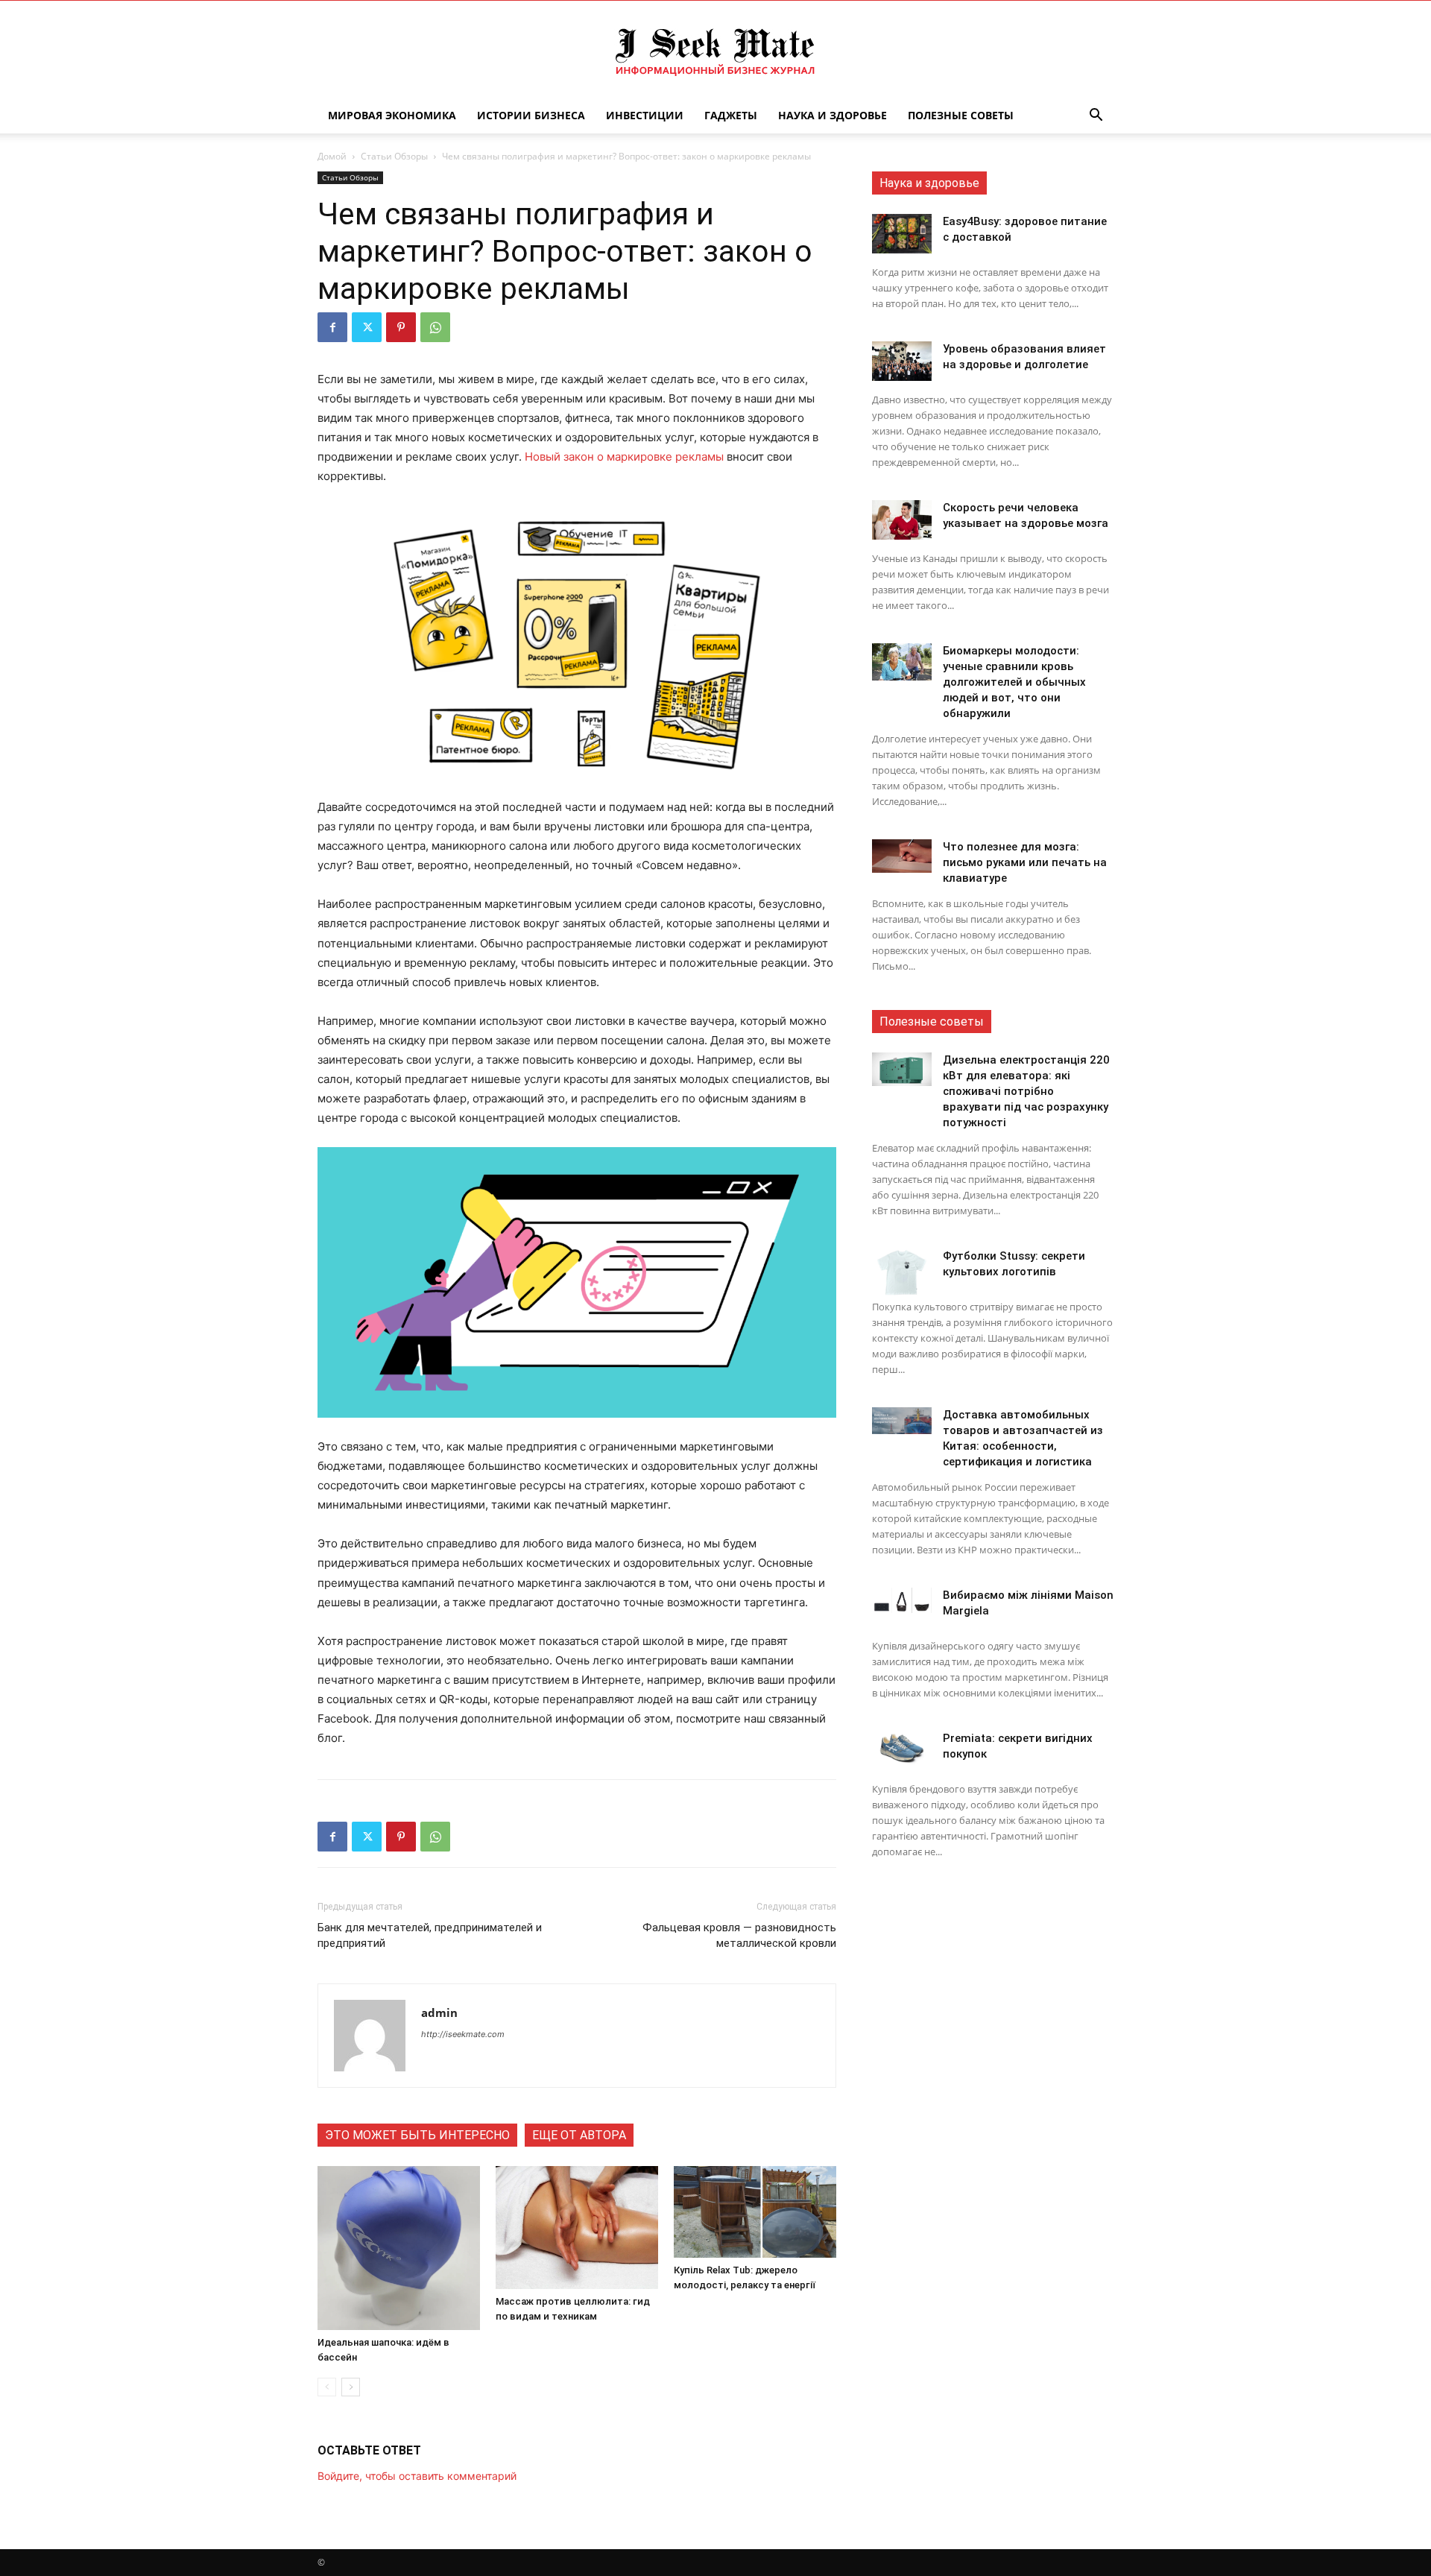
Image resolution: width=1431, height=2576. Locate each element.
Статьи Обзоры (394, 156)
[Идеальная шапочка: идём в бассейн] (399, 2248)
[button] (1096, 117)
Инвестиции (645, 115)
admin (439, 2012)
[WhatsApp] (435, 327)
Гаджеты (731, 115)
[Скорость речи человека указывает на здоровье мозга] (902, 520)
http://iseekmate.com (463, 2034)
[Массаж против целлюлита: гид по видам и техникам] (577, 2228)
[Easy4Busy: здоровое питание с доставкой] (902, 234)
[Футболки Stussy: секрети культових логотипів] (902, 1272)
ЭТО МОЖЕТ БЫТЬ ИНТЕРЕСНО (417, 2135)
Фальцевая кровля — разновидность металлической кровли (739, 1935)
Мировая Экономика (392, 115)
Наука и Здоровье (833, 115)
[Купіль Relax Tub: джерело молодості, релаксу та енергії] (755, 2212)
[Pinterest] (401, 327)
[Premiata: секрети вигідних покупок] (902, 1748)
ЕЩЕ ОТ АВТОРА (579, 2135)
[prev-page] (327, 2387)
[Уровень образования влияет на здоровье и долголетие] (902, 361)
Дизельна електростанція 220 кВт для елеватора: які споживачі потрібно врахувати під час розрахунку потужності (1026, 1091)
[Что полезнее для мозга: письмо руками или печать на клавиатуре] (902, 856)
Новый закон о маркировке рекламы (624, 457)
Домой (332, 156)
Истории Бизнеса (531, 115)
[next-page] (351, 2387)
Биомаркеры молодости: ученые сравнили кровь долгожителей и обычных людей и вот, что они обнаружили (1014, 682)
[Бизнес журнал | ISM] (715, 50)
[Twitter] (367, 327)
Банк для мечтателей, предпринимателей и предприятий (430, 1935)
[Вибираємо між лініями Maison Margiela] (902, 1600)
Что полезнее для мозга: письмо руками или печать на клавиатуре (1025, 862)
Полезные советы (961, 115)
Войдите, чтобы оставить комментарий (417, 2476)
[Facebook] (332, 327)
